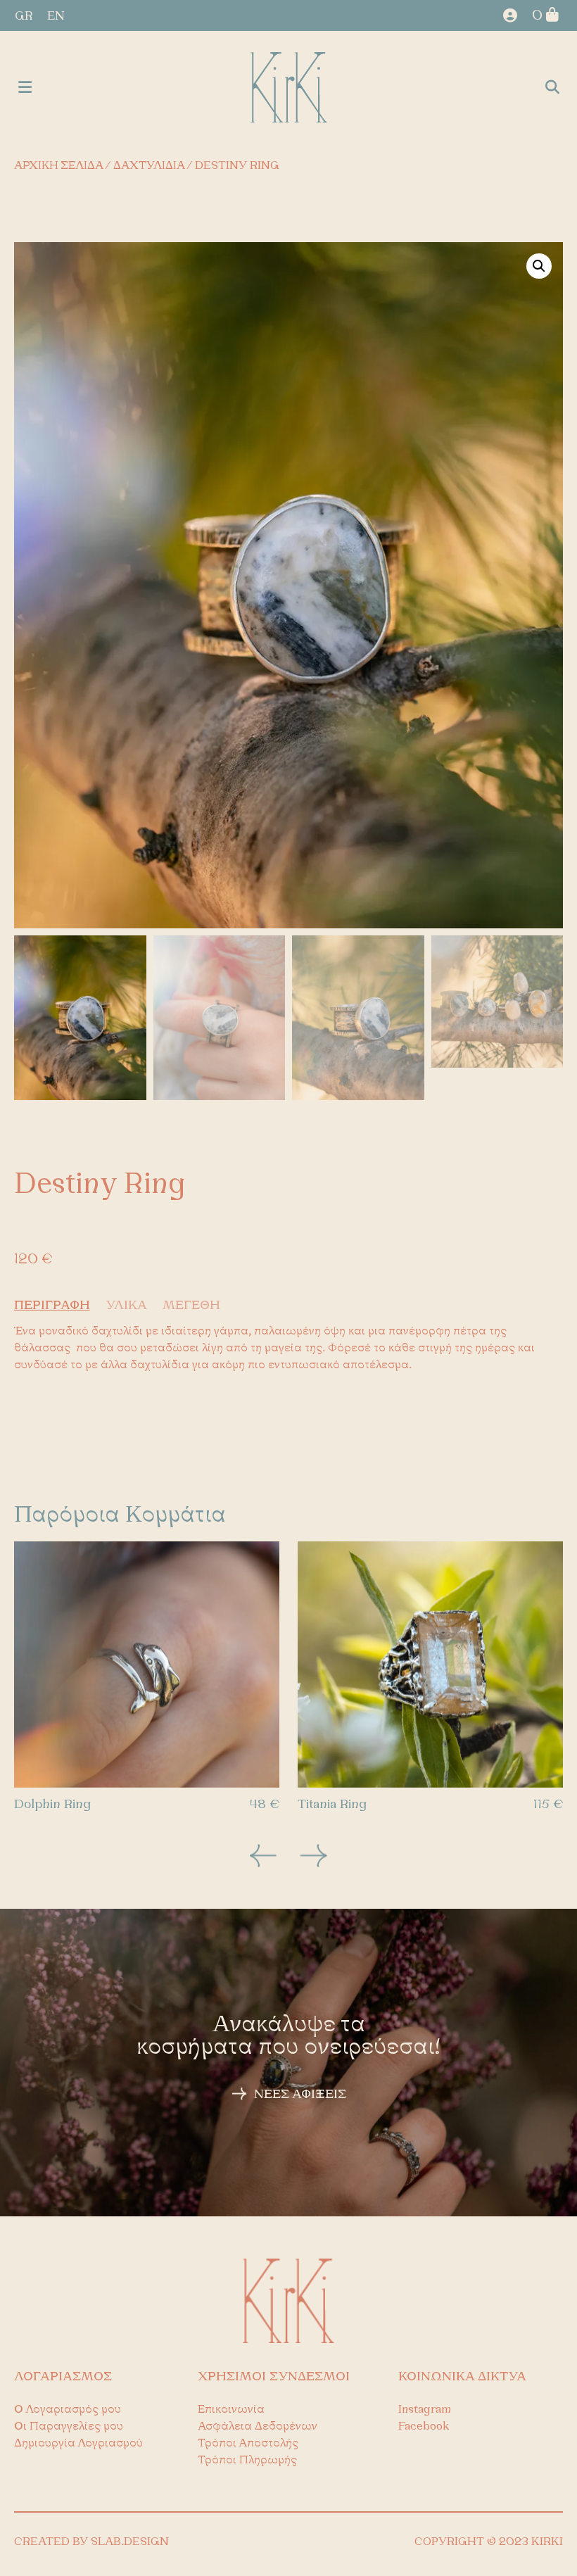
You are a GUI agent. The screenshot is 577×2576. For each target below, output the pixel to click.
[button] (25, 88)
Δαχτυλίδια (149, 166)
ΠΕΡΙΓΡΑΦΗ (52, 1306)
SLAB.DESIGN (130, 2542)
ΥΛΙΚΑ (126, 1306)
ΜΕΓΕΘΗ (191, 1306)
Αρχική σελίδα (58, 166)
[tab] (58, 1306)
